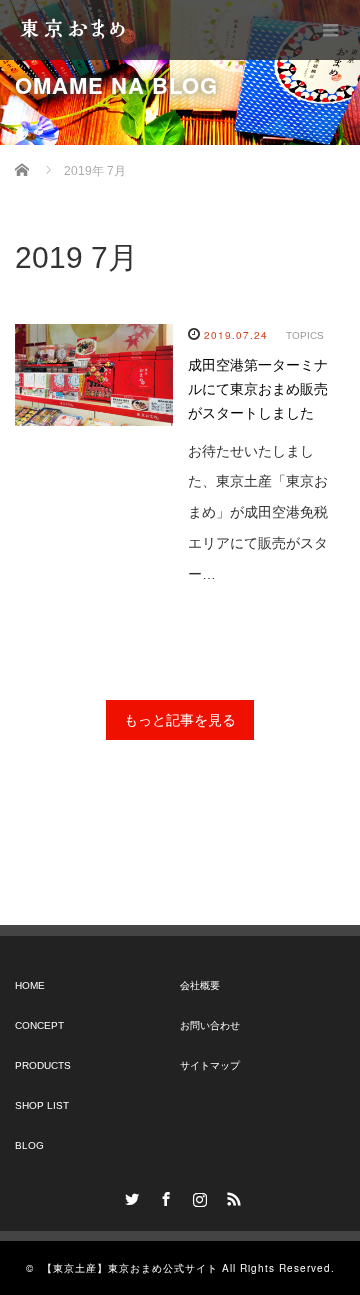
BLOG (29, 1145)
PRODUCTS (43, 1065)
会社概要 (200, 985)
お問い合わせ (210, 1025)
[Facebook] (163, 1196)
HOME (30, 985)
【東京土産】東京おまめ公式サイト (130, 1268)
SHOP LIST (42, 1105)
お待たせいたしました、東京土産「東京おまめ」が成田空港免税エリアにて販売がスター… (258, 512)
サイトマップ (210, 1065)
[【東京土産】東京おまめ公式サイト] (76, 30)
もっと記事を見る (180, 720)
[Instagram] (197, 1196)
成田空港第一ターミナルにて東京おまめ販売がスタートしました (258, 389)
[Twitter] (129, 1196)
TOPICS (305, 335)
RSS (231, 1196)
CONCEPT (39, 1025)
